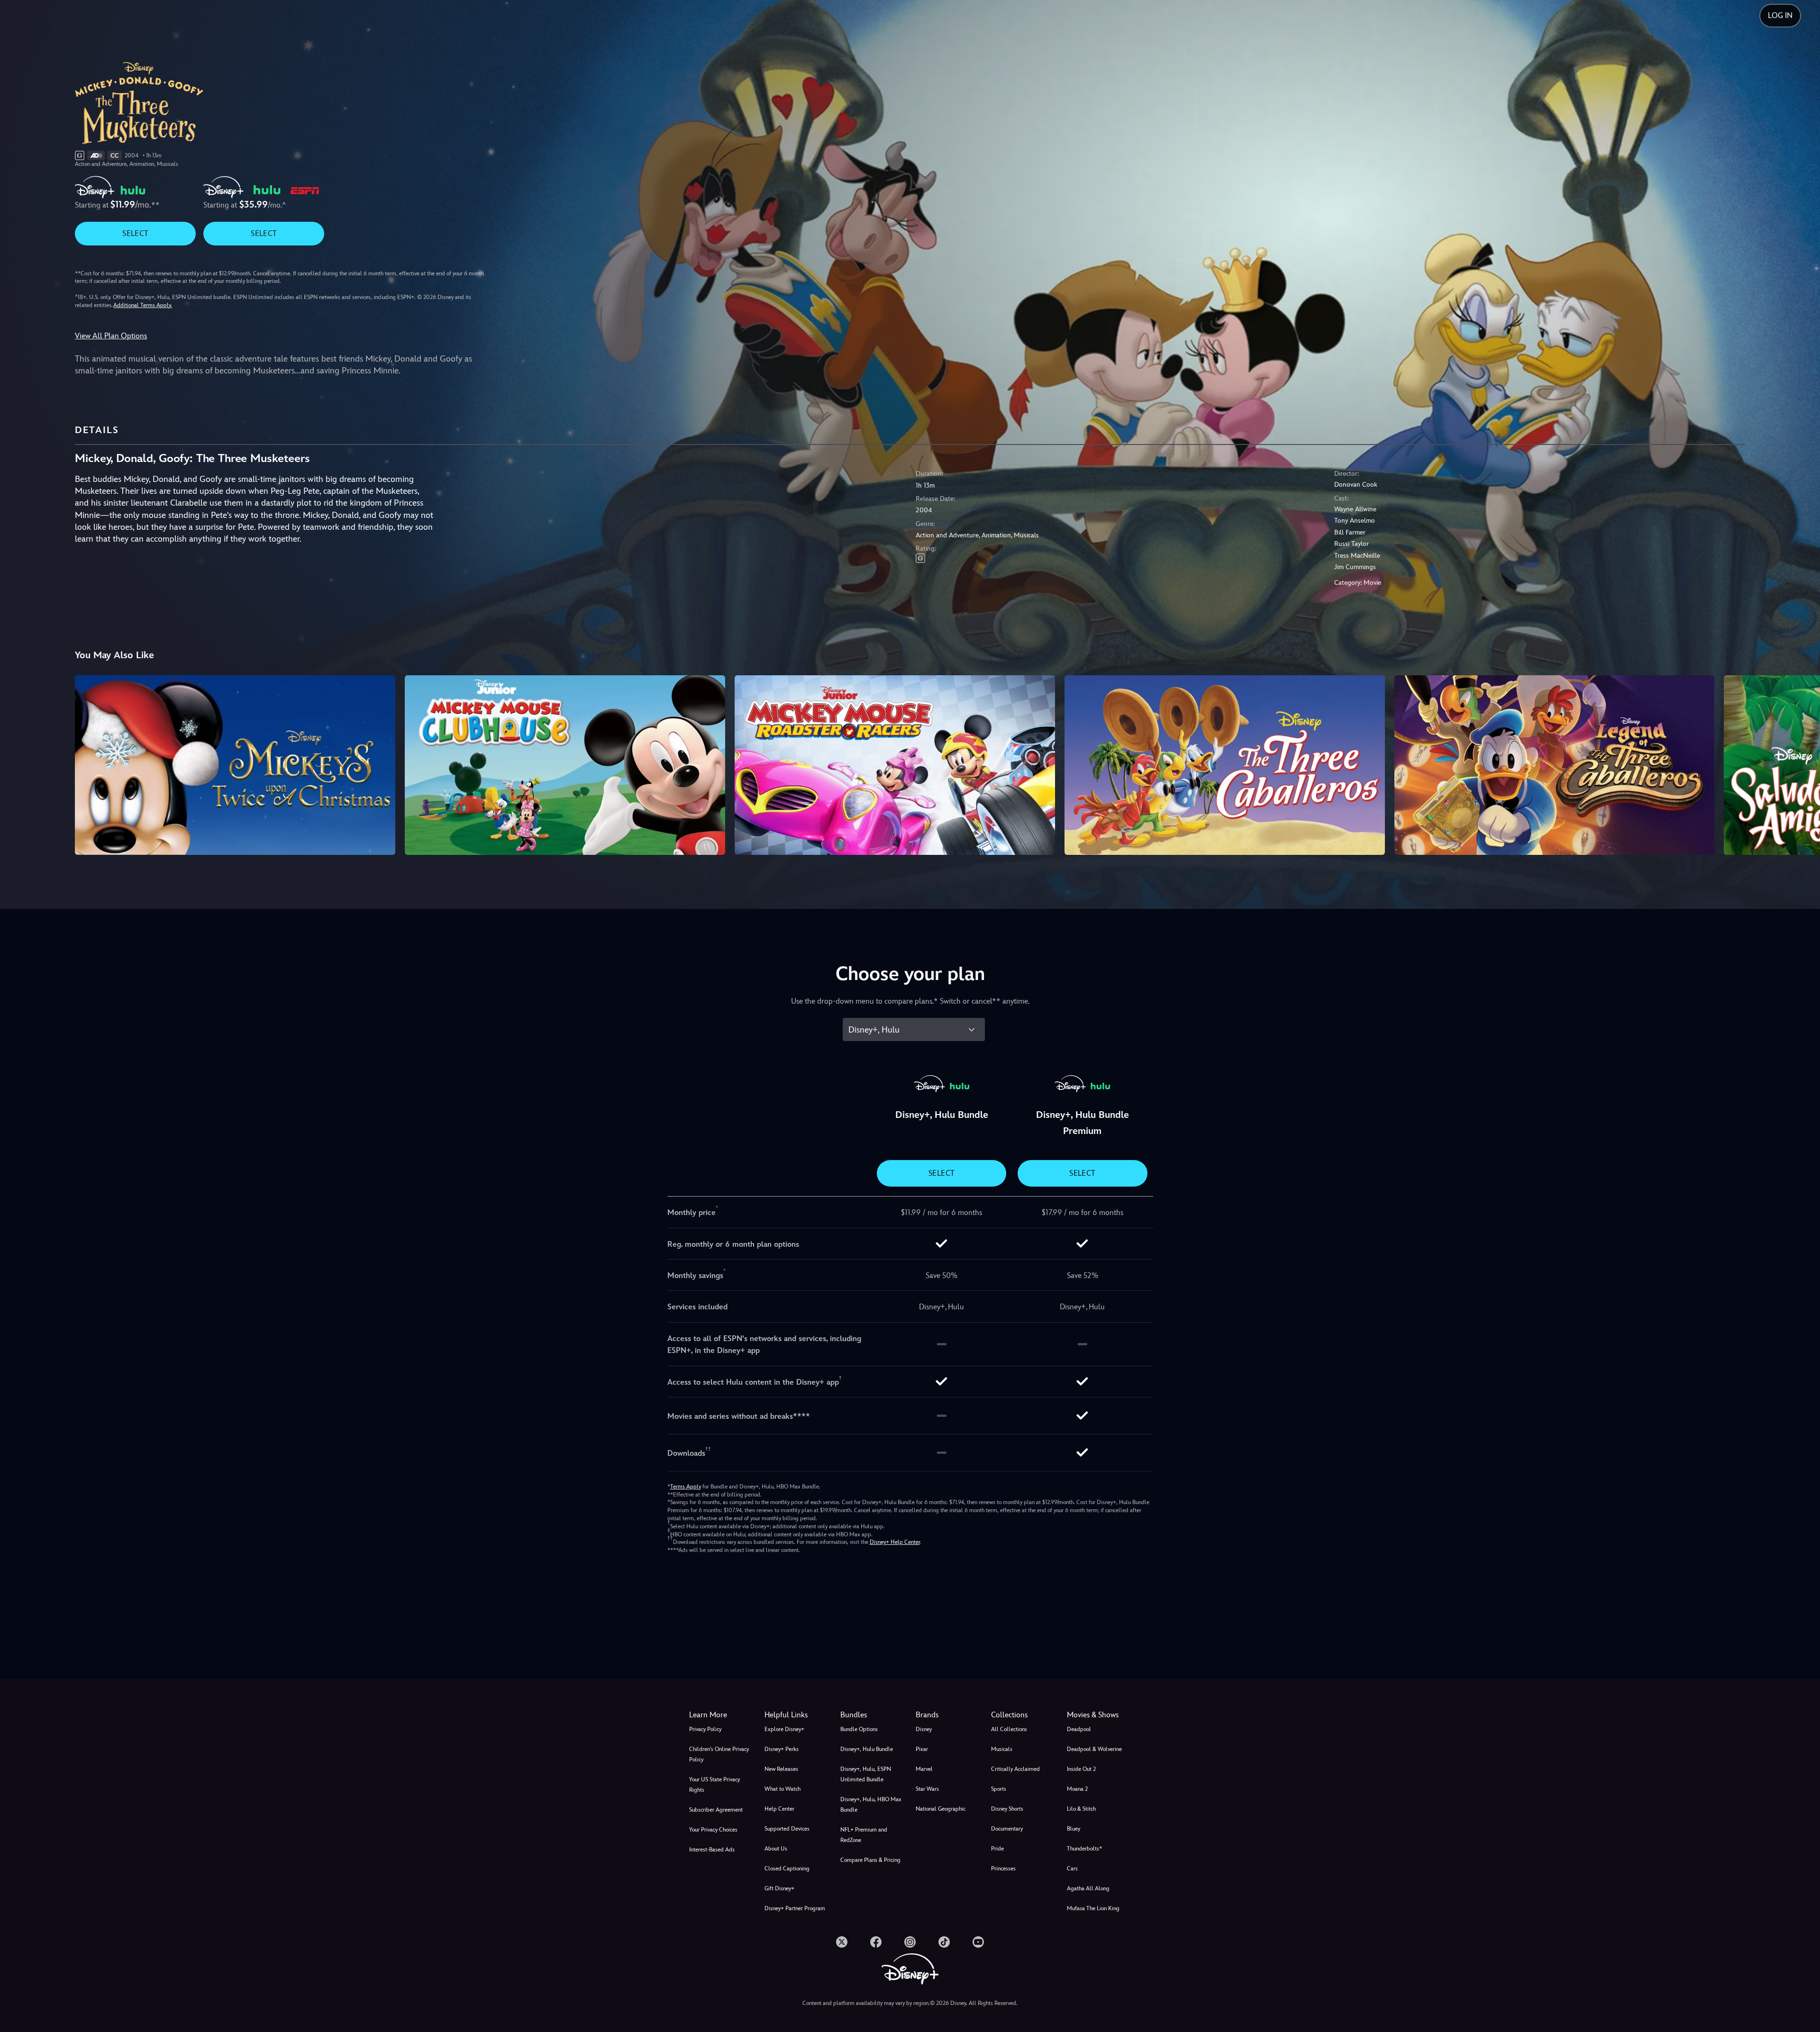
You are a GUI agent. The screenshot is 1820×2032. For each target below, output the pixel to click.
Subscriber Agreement (716, 1810)
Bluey (1074, 1829)
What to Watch (783, 1789)
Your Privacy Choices (713, 1830)
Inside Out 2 (1081, 1769)
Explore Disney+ (784, 1729)
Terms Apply (686, 1487)
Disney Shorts (1007, 1809)
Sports (999, 1789)
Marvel (924, 1769)
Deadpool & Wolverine (1094, 1749)
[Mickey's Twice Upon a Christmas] (235, 765)
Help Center (779, 1809)
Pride (997, 1849)
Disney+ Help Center (895, 1542)
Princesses (1003, 1869)
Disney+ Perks (782, 1749)
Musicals (1002, 1749)
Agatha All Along (1088, 1888)
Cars (1072, 1869)
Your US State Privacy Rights (714, 1785)
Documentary (1007, 1829)
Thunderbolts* (1084, 1849)
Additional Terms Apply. (143, 305)
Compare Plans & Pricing (870, 1860)
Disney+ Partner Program (795, 1908)
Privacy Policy (705, 1729)
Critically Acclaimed (1015, 1769)
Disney (924, 1729)
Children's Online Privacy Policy (719, 1754)
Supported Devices (787, 1829)
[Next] (1802, 764)
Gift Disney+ (779, 1888)
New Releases (781, 1769)
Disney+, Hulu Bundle (867, 1749)
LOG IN (1780, 15)
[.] (842, 1942)
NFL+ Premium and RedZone (864, 1835)
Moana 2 (1077, 1789)
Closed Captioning (787, 1869)
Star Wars (927, 1789)
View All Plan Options (111, 336)
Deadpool (1079, 1729)
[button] (796, 1715)
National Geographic (941, 1809)
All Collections (1009, 1729)
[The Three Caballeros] (1225, 765)
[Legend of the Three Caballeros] (1555, 765)
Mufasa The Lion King (1093, 1908)
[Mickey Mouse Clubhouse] (565, 765)
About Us (776, 1849)
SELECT (135, 233)
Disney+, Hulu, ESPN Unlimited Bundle (866, 1774)
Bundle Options (859, 1729)
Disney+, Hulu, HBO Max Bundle (871, 1805)
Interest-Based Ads (712, 1850)
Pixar (922, 1749)
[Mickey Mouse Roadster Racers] (895, 765)
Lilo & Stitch (1081, 1809)
